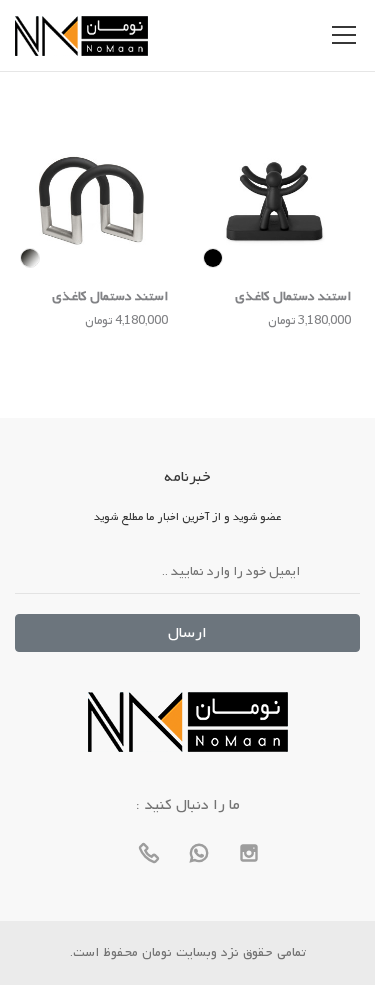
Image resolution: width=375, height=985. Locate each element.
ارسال (187, 633)
